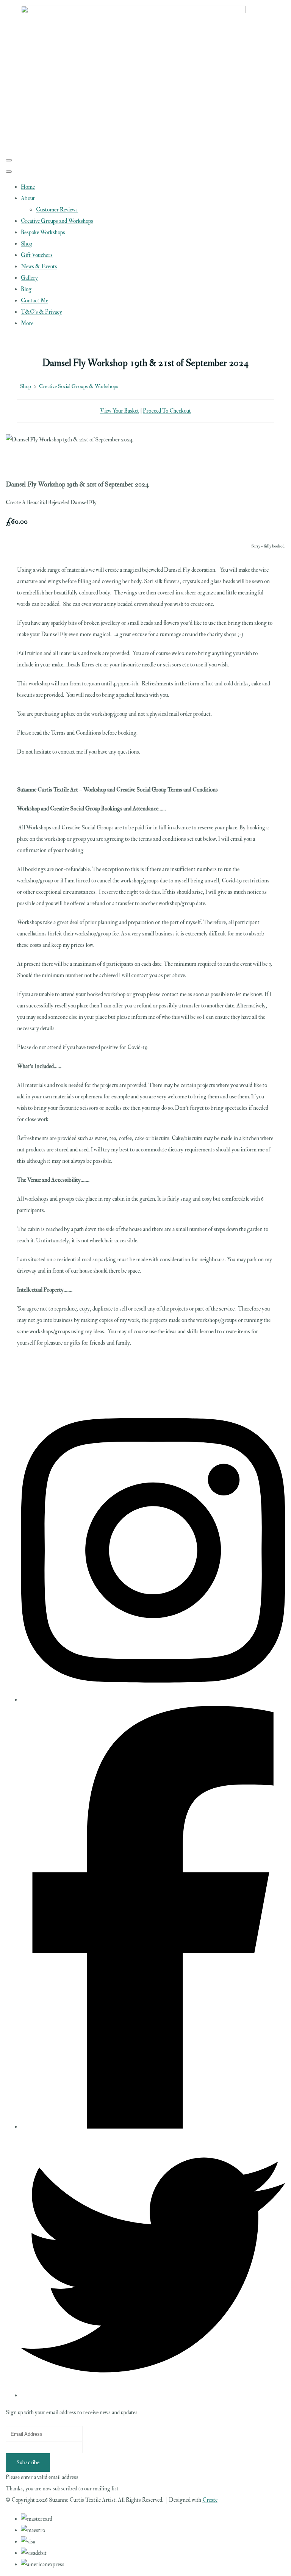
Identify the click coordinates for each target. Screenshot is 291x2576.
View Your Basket (120, 411)
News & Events (39, 267)
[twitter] (153, 2395)
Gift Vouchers (37, 255)
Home (28, 187)
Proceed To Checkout (167, 411)
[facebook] (153, 2127)
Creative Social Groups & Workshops (79, 386)
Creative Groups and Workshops (57, 221)
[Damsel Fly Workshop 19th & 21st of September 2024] (17, 463)
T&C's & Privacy (41, 312)
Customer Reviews (57, 210)
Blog (26, 289)
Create (210, 2500)
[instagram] (153, 1700)
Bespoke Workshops (43, 232)
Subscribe (28, 2463)
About (28, 198)
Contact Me (34, 301)
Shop (27, 244)
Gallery (29, 278)
